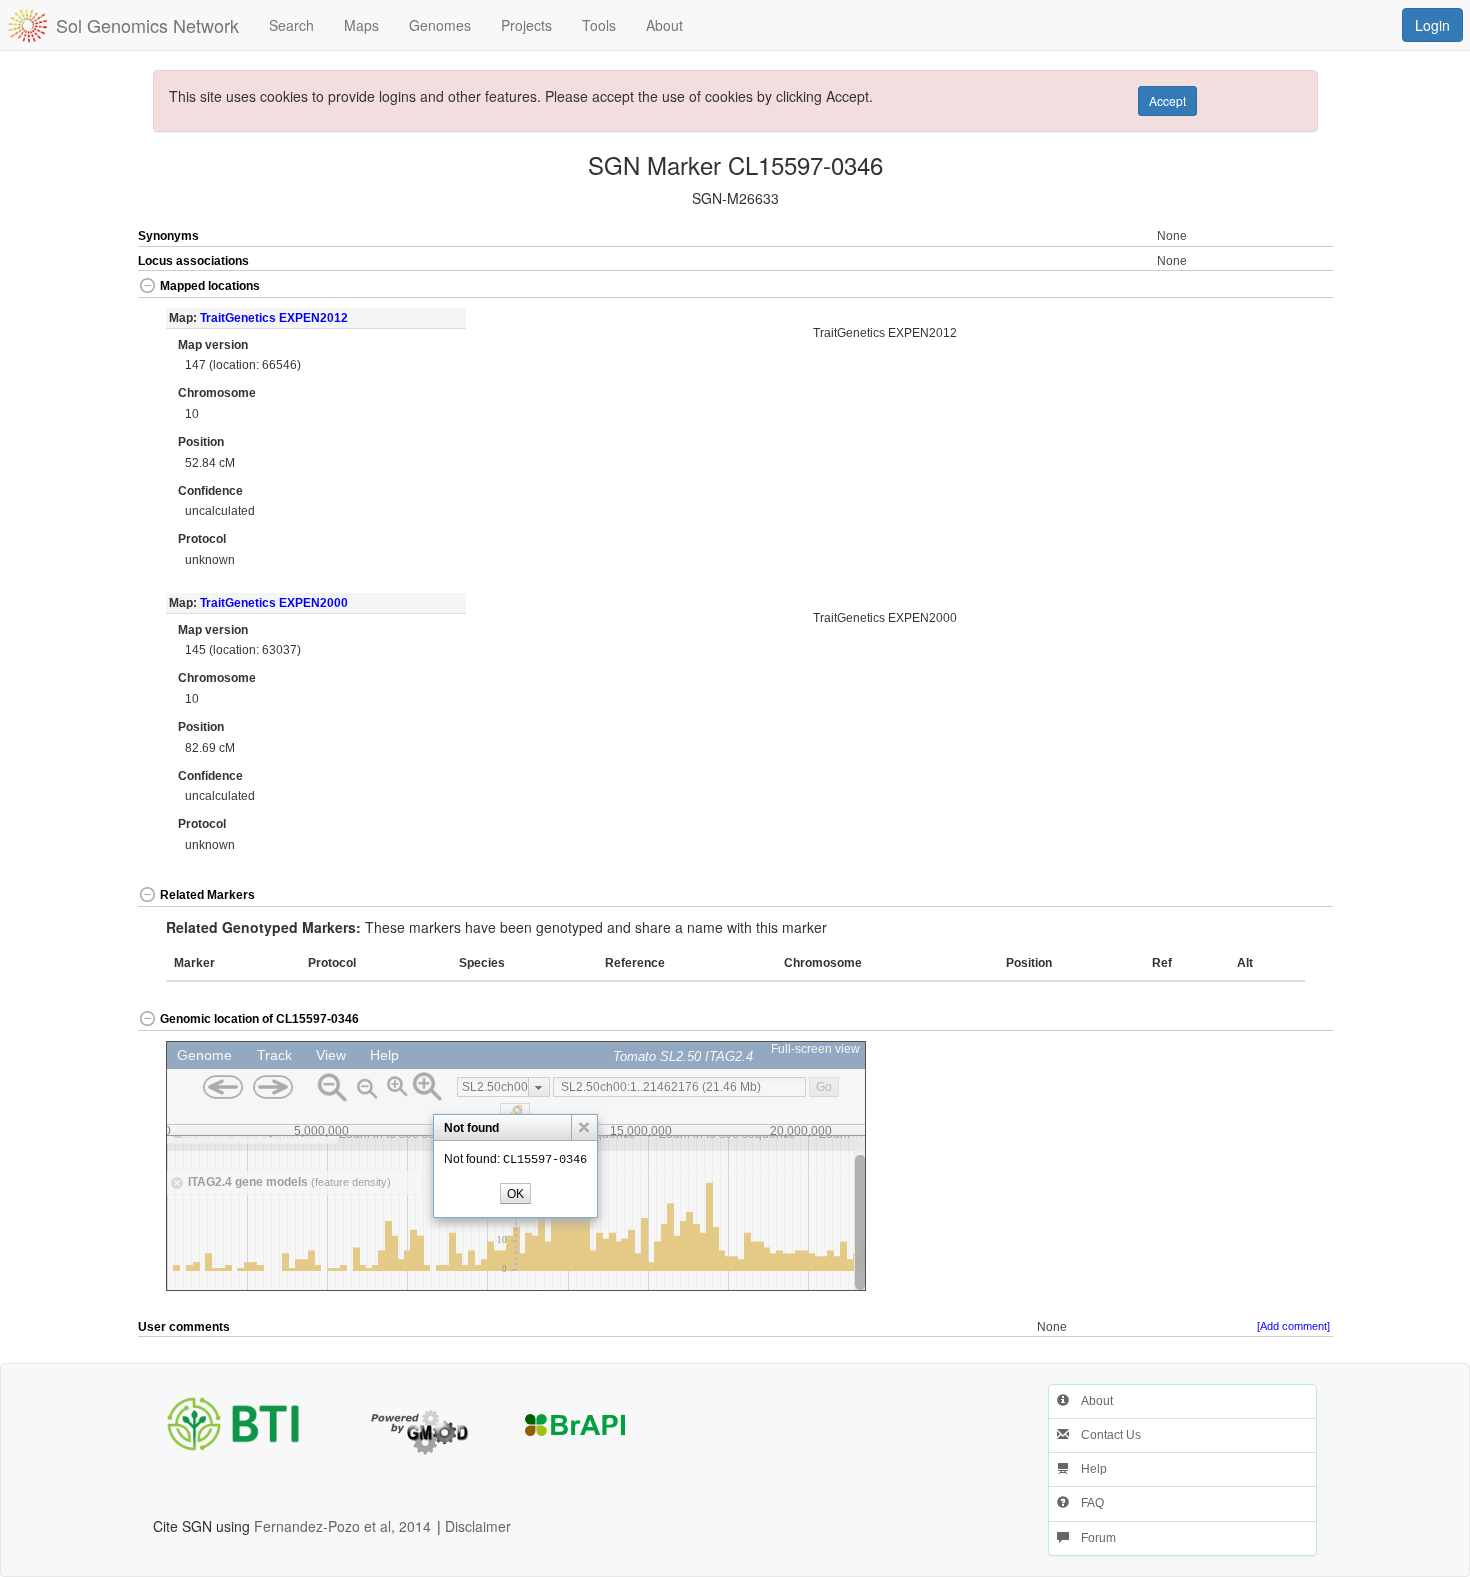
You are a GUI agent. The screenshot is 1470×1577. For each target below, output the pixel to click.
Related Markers (207, 895)
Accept (1167, 100)
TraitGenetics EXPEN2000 (274, 603)
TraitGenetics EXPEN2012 (274, 318)
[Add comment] (1293, 1326)
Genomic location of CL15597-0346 (259, 1019)
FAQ (1086, 1503)
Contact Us (1105, 1435)
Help (1088, 1469)
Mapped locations (210, 286)
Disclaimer (478, 1526)
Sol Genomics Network (147, 25)
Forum (1092, 1538)
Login (1432, 25)
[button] (1273, 287)
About (1091, 1401)
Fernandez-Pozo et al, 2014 (342, 1526)
